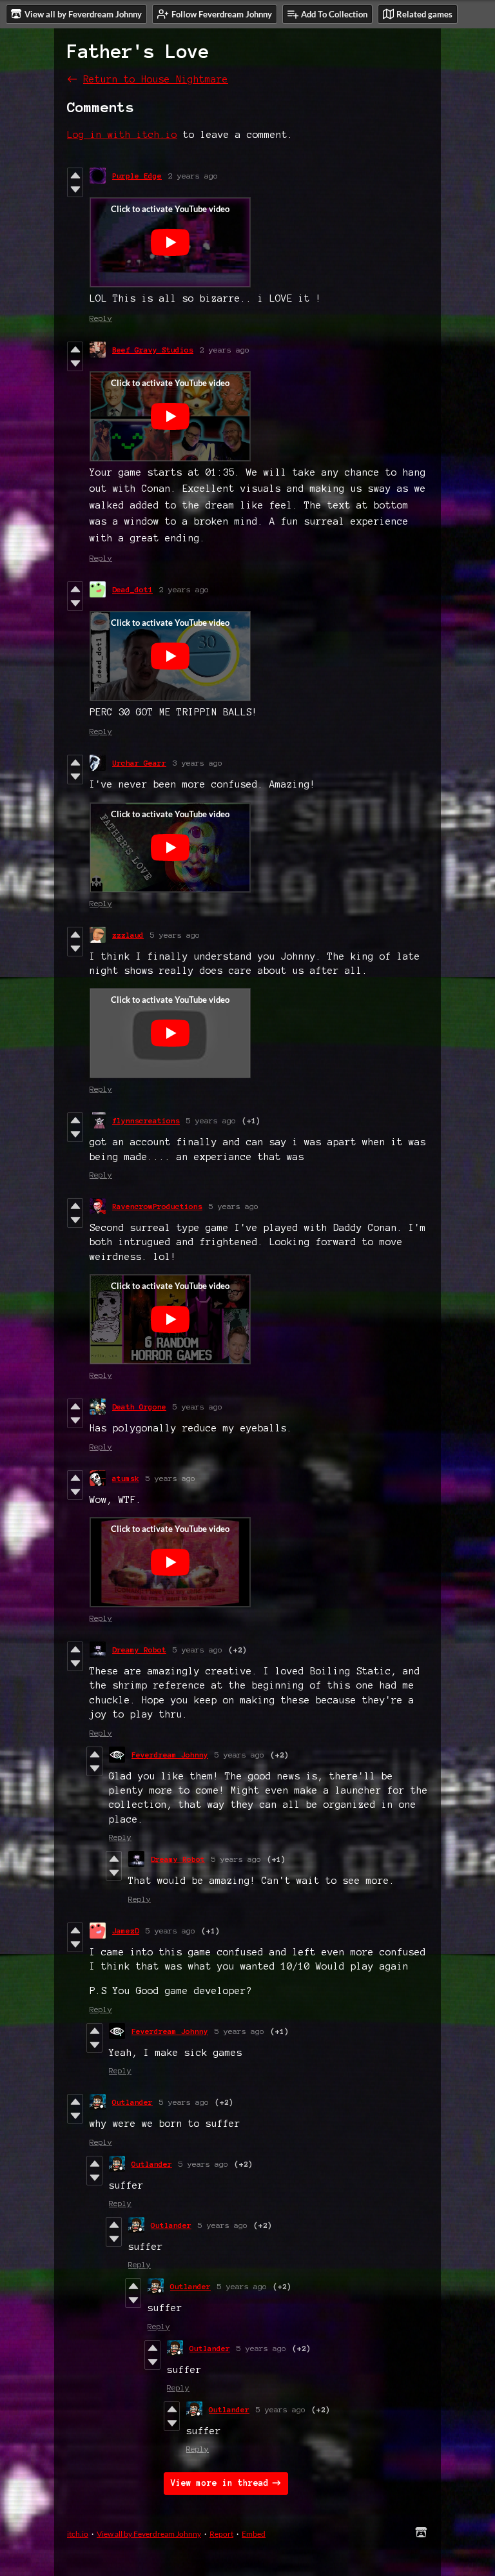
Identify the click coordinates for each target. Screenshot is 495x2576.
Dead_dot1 (132, 589)
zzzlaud (128, 935)
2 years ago (193, 176)
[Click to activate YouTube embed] (170, 242)
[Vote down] (75, 189)
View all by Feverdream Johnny (149, 2534)
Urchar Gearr (139, 763)
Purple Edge (137, 176)
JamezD (126, 1931)
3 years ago (198, 763)
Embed (254, 2534)
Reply (101, 318)
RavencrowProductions (157, 1206)
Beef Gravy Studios (153, 350)
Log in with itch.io (122, 135)
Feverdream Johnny (170, 1755)
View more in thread (220, 2483)
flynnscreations (146, 1120)
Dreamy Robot (139, 1650)
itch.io (78, 2534)
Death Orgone (139, 1407)
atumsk (126, 1478)
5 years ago (175, 935)
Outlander (132, 2102)
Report (221, 2534)
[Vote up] (75, 175)
